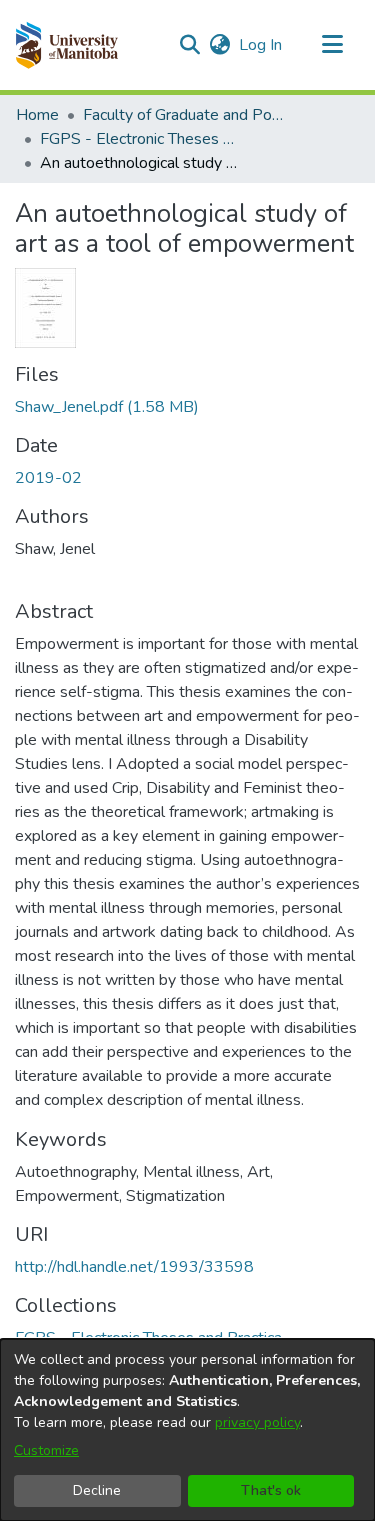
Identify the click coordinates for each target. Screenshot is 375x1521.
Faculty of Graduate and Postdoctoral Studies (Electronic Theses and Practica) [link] (183, 115)
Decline (97, 1490)
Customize (46, 1450)
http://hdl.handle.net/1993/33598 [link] (134, 1267)
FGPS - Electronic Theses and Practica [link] (140, 139)
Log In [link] (261, 45)
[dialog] (187, 1430)
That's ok (271, 1490)
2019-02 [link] (48, 478)
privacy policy (257, 1422)
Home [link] (37, 115)
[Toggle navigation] (332, 45)
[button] (66, 45)
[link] (107, 407)
